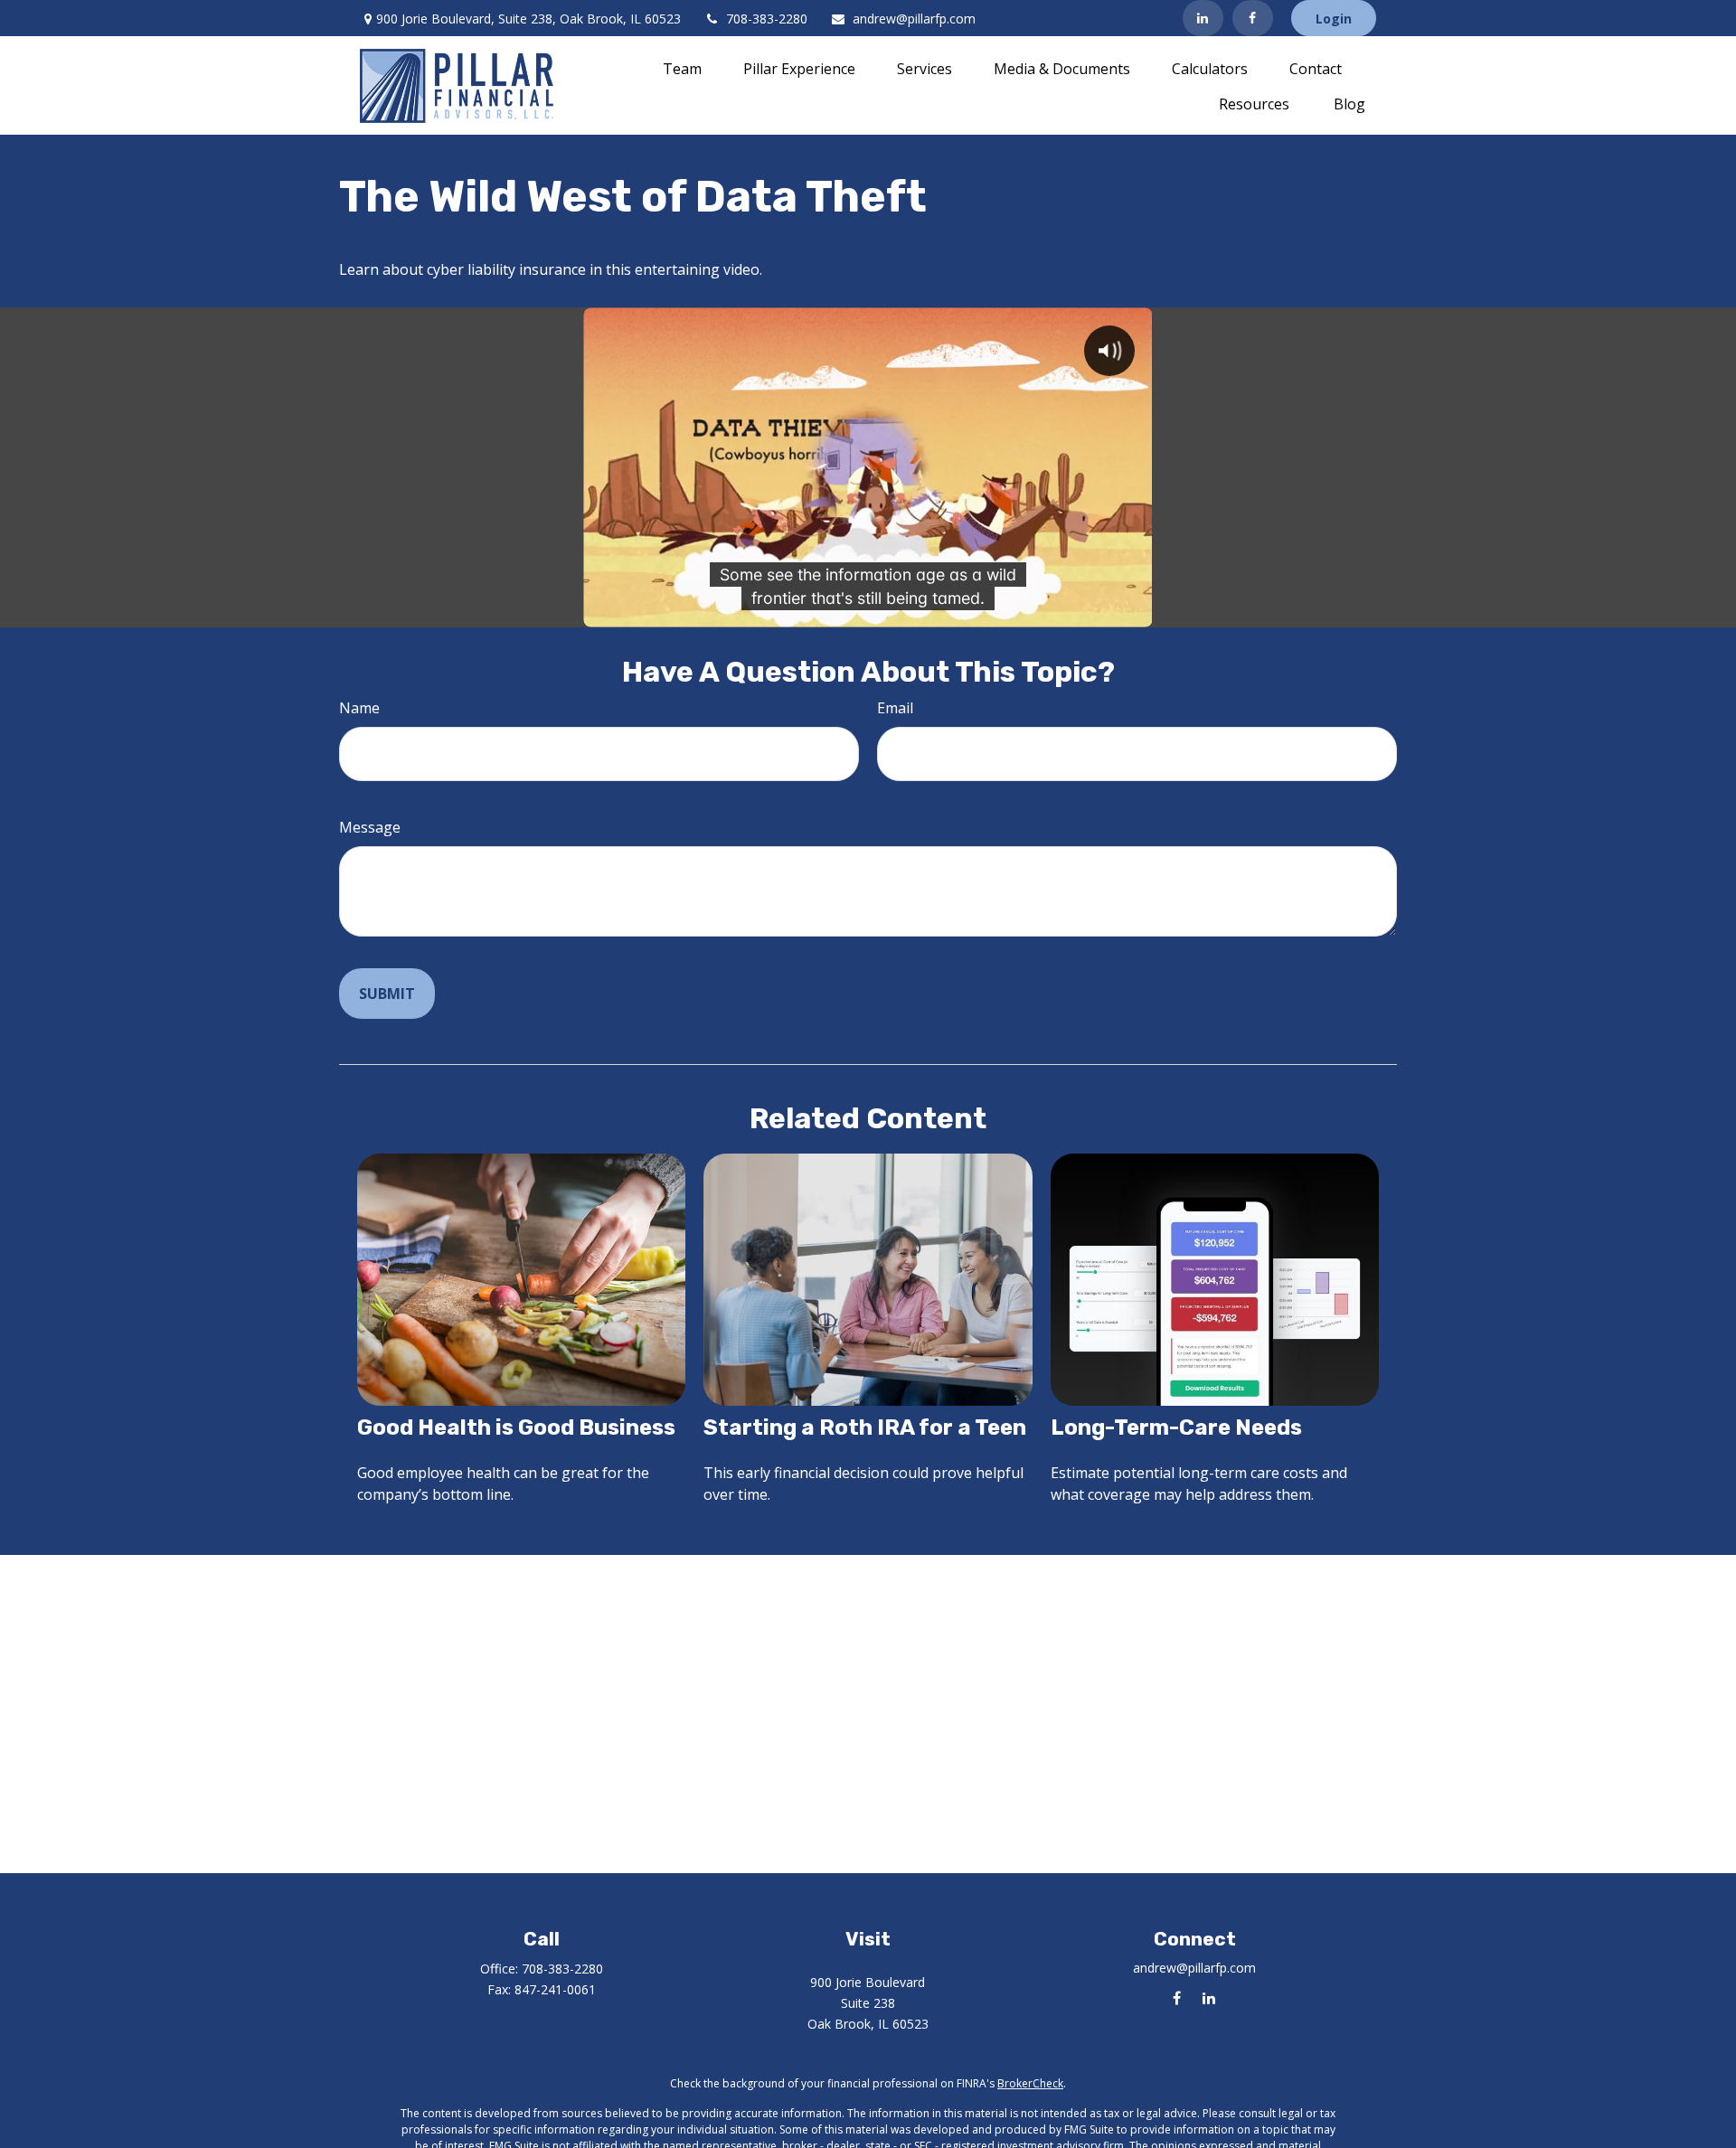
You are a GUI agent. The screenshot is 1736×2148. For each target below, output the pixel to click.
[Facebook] (1253, 18)
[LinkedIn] (1203, 18)
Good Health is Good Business (516, 1427)
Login (1334, 19)
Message (370, 827)
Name (359, 708)
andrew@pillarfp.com (914, 19)
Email (895, 708)
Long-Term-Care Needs (1176, 1427)
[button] (682, 68)
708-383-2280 (767, 19)
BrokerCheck (1030, 2083)
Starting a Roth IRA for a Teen (865, 1427)
